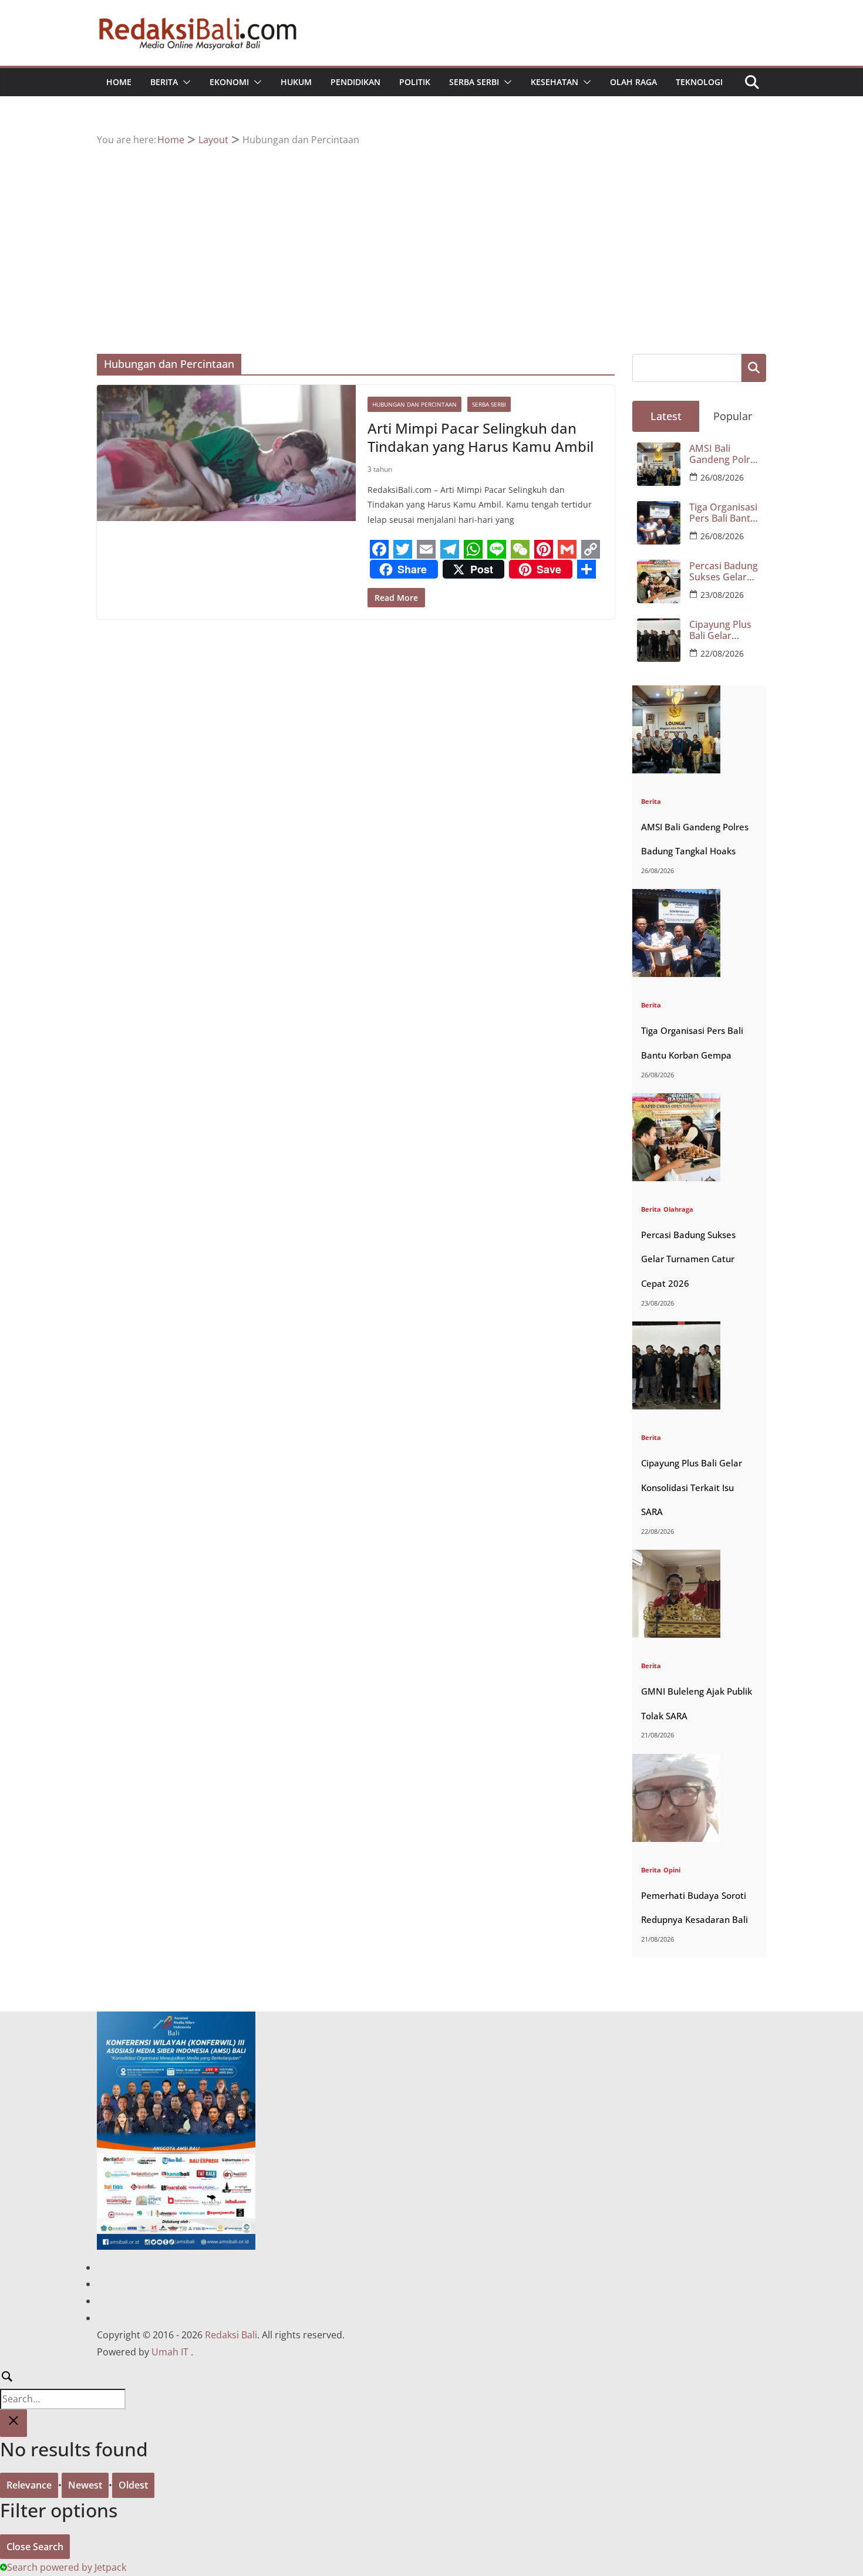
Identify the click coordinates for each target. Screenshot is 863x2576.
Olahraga (678, 1209)
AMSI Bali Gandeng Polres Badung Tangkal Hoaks (725, 454)
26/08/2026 (722, 477)
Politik (415, 82)
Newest (85, 2485)
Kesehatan (554, 82)
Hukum (296, 82)
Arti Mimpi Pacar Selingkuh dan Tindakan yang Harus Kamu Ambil (481, 437)
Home (119, 82)
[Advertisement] (431, 236)
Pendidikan (355, 82)
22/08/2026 (722, 653)
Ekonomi (229, 82)
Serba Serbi (474, 82)
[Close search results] (14, 2423)
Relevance (29, 2485)
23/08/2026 (722, 595)
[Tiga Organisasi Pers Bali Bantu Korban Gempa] (676, 896)
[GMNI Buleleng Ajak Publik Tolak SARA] (676, 1557)
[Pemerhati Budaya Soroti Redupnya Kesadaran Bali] (676, 1761)
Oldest (133, 2485)
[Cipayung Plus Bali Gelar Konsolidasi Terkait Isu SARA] (676, 1329)
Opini (672, 1870)
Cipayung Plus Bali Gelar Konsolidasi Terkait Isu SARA (725, 630)
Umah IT (170, 2352)
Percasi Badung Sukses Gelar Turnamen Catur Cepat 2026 (724, 572)
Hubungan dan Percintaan (414, 404)
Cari (754, 368)
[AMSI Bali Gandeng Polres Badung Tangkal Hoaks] (676, 693)
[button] (184, 82)
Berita (164, 82)
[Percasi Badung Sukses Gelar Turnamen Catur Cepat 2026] (676, 1101)
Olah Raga (633, 82)
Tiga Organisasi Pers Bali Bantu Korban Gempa (723, 513)
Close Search (35, 2547)
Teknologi (699, 82)
